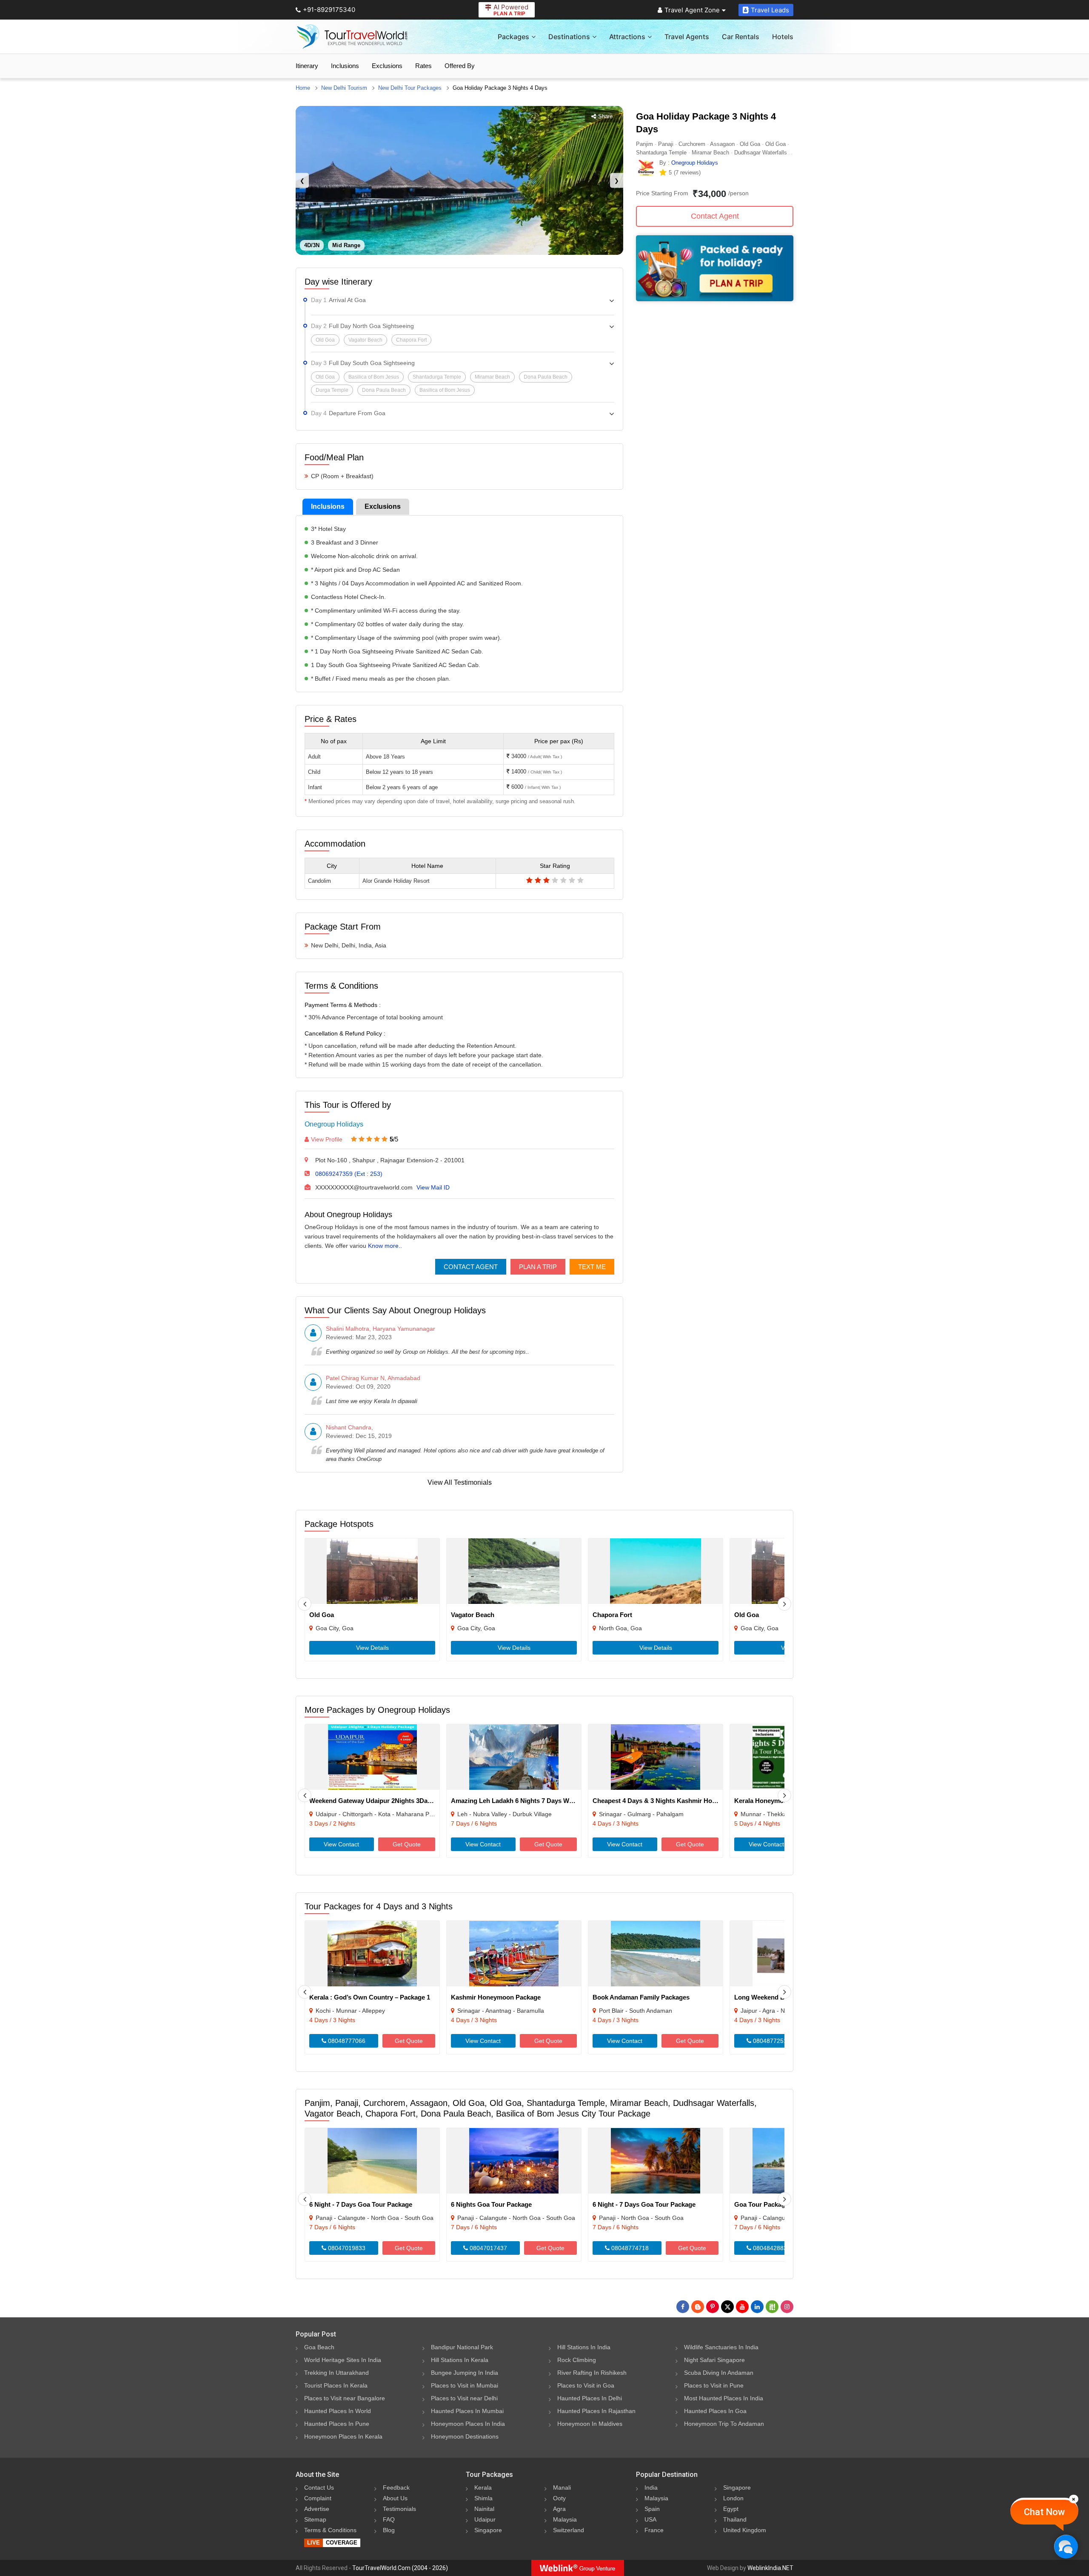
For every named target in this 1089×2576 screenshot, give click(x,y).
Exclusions (387, 66)
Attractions (627, 37)
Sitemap (315, 2519)
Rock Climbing (577, 2360)
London (733, 2498)
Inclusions (345, 66)
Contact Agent (471, 1267)
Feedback (396, 2488)
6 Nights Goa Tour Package (491, 2204)
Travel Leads (770, 10)
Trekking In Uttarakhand (336, 2373)
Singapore (488, 2530)
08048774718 (629, 2248)
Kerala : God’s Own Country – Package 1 (370, 1997)
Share (605, 116)
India (651, 2488)
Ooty (559, 2498)
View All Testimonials (460, 1482)
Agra (559, 2509)
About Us (395, 2498)
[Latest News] (698, 2307)
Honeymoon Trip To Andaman (724, 2424)
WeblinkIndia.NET (770, 2568)
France (654, 2530)
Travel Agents (687, 37)
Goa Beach (319, 2347)
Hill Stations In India (584, 2347)
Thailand (735, 2519)
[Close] (1074, 2499)
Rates (423, 66)
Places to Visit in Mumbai (465, 2385)
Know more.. (385, 1246)
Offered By (460, 66)
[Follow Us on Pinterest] (713, 2307)
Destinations (569, 37)
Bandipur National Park (462, 2347)
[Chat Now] (1066, 2546)
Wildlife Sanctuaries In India (721, 2347)
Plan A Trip (538, 1267)
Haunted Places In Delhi (590, 2398)
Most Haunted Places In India (724, 2398)
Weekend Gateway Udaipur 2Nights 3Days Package (385, 1801)
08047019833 (346, 2248)
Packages (513, 37)
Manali (562, 2488)
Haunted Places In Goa (715, 2411)
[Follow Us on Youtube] (742, 2307)
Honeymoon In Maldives (590, 2424)
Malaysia (565, 2519)
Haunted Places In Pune (337, 2424)
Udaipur (485, 2519)
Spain (652, 2509)
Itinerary (307, 66)
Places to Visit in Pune (714, 2385)
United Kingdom (745, 2530)
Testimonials (399, 2509)
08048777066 (346, 2041)
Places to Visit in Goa (586, 2385)
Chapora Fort (612, 1615)
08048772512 (771, 2041)
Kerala (483, 2488)
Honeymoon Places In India (468, 2424)
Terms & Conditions (330, 2530)
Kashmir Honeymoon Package (496, 1997)
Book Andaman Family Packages (641, 1997)
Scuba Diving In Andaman (719, 2373)
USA (650, 2519)
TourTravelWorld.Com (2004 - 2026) (400, 2568)
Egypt (731, 2509)
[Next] (784, 1604)
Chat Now (1044, 2512)
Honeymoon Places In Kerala (343, 2436)
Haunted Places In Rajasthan (596, 2411)
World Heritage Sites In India (343, 2360)
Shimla (483, 2498)
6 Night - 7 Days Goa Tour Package (361, 2204)
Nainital (484, 2509)
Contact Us (319, 2488)
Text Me (592, 1267)
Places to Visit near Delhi (464, 2398)
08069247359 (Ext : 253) (349, 1174)
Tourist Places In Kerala (336, 2385)
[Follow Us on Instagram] (787, 2307)
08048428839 (771, 2248)
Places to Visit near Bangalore (345, 2398)
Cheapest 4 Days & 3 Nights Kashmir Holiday (659, 1801)
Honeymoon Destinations (465, 2436)
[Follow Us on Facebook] (683, 2307)
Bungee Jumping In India (465, 2373)
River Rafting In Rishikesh (592, 2373)
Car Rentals (741, 37)
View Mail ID (433, 1187)
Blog (389, 2530)
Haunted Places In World (338, 2411)
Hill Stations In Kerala (460, 2360)
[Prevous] (305, 1604)
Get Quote (407, 1844)
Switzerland (569, 2530)
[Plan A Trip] (715, 299)
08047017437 (487, 2248)
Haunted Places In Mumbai (467, 2411)
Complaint (318, 2498)
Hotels (783, 37)
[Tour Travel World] (352, 37)
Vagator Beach (473, 1615)
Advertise (317, 2509)
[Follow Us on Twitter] (727, 2307)
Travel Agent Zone (692, 10)
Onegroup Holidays (334, 1124)
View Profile (327, 1139)
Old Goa (322, 1615)
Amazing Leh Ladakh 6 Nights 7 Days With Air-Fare (527, 1801)
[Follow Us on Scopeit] (772, 2307)
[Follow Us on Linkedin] (757, 2307)
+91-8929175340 (329, 10)
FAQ (389, 2519)
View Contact (341, 1844)
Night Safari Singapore (714, 2360)
